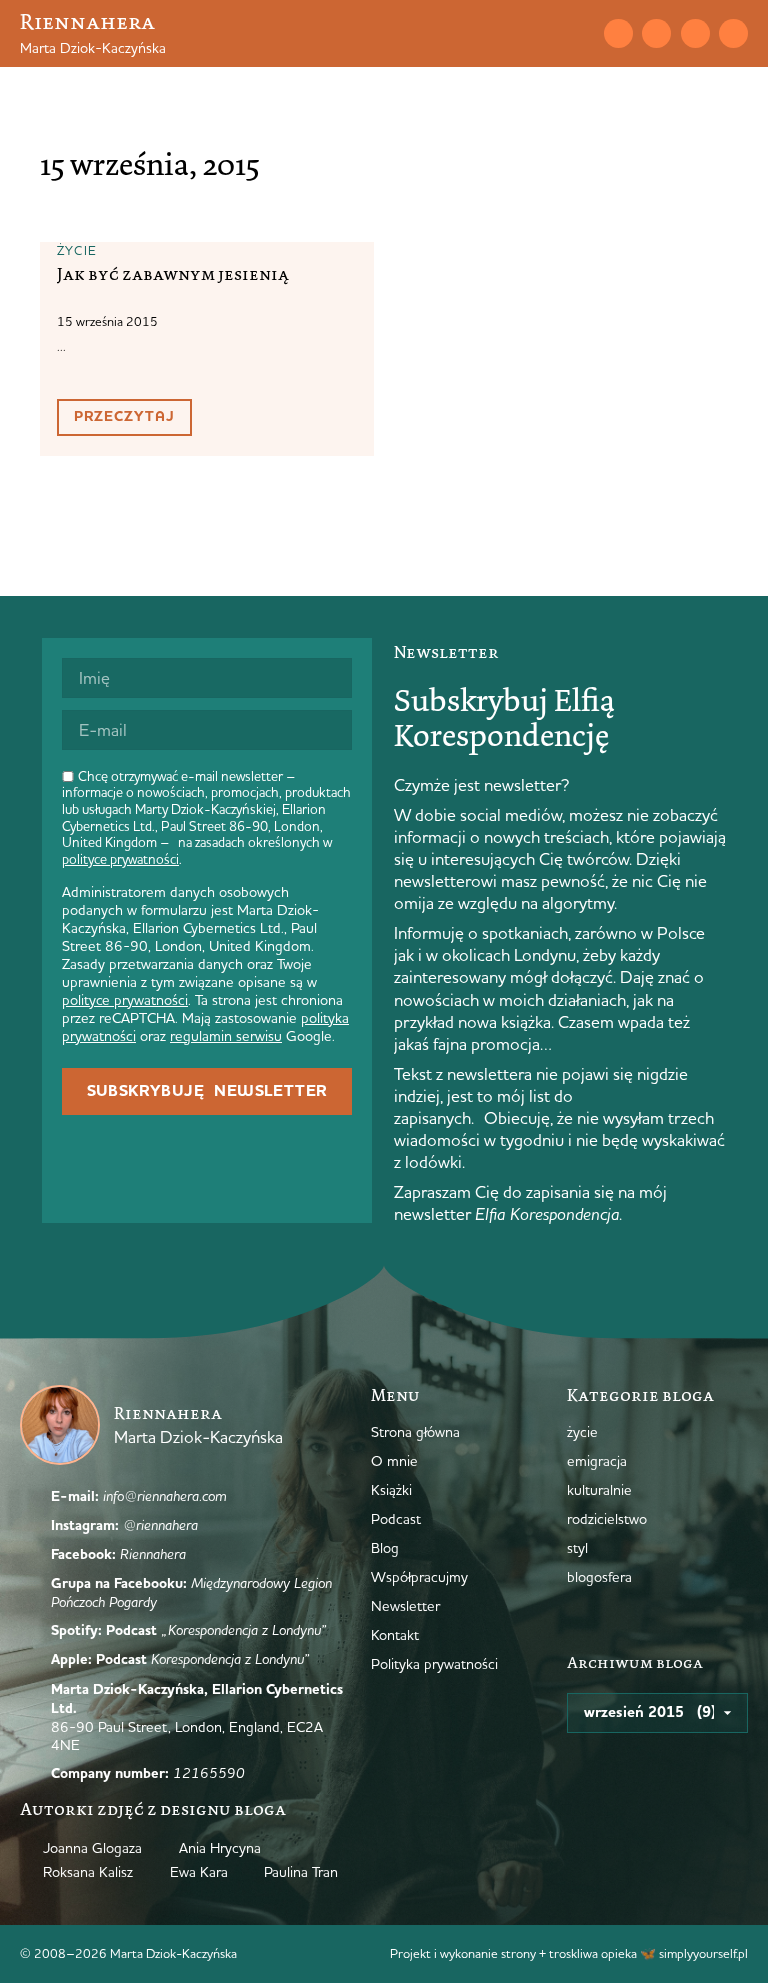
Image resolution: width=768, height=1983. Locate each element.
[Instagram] (656, 33)
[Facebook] (695, 33)
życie (77, 250)
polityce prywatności (120, 859)
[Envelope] (618, 33)
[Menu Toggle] (543, 33)
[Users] (733, 33)
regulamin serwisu (226, 1036)
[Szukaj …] (578, 33)
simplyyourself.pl (703, 1953)
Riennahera (87, 21)
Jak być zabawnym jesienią (173, 274)
